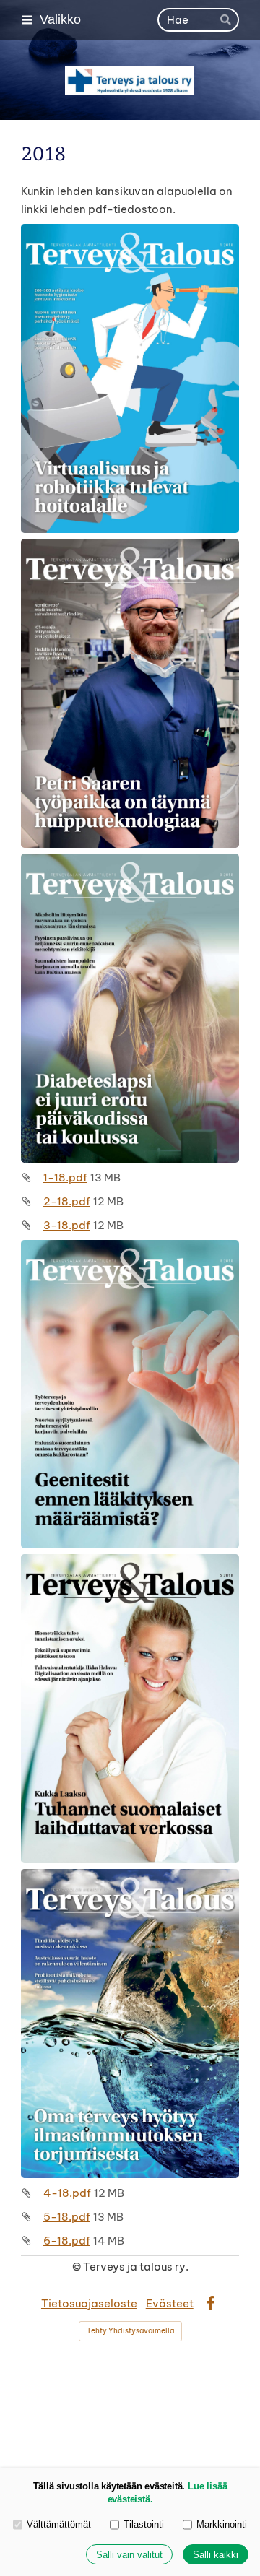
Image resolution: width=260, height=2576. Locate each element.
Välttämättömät (59, 2524)
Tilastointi (144, 2524)
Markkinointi (222, 2524)
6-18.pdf (67, 2241)
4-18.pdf (67, 2193)
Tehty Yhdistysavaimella (130, 2331)
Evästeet (170, 2303)
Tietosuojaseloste (89, 2303)
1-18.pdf (65, 1178)
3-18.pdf (67, 1225)
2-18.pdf (67, 1201)
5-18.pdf (67, 2217)
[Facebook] (211, 2303)
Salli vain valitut (129, 2555)
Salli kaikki (216, 2555)
